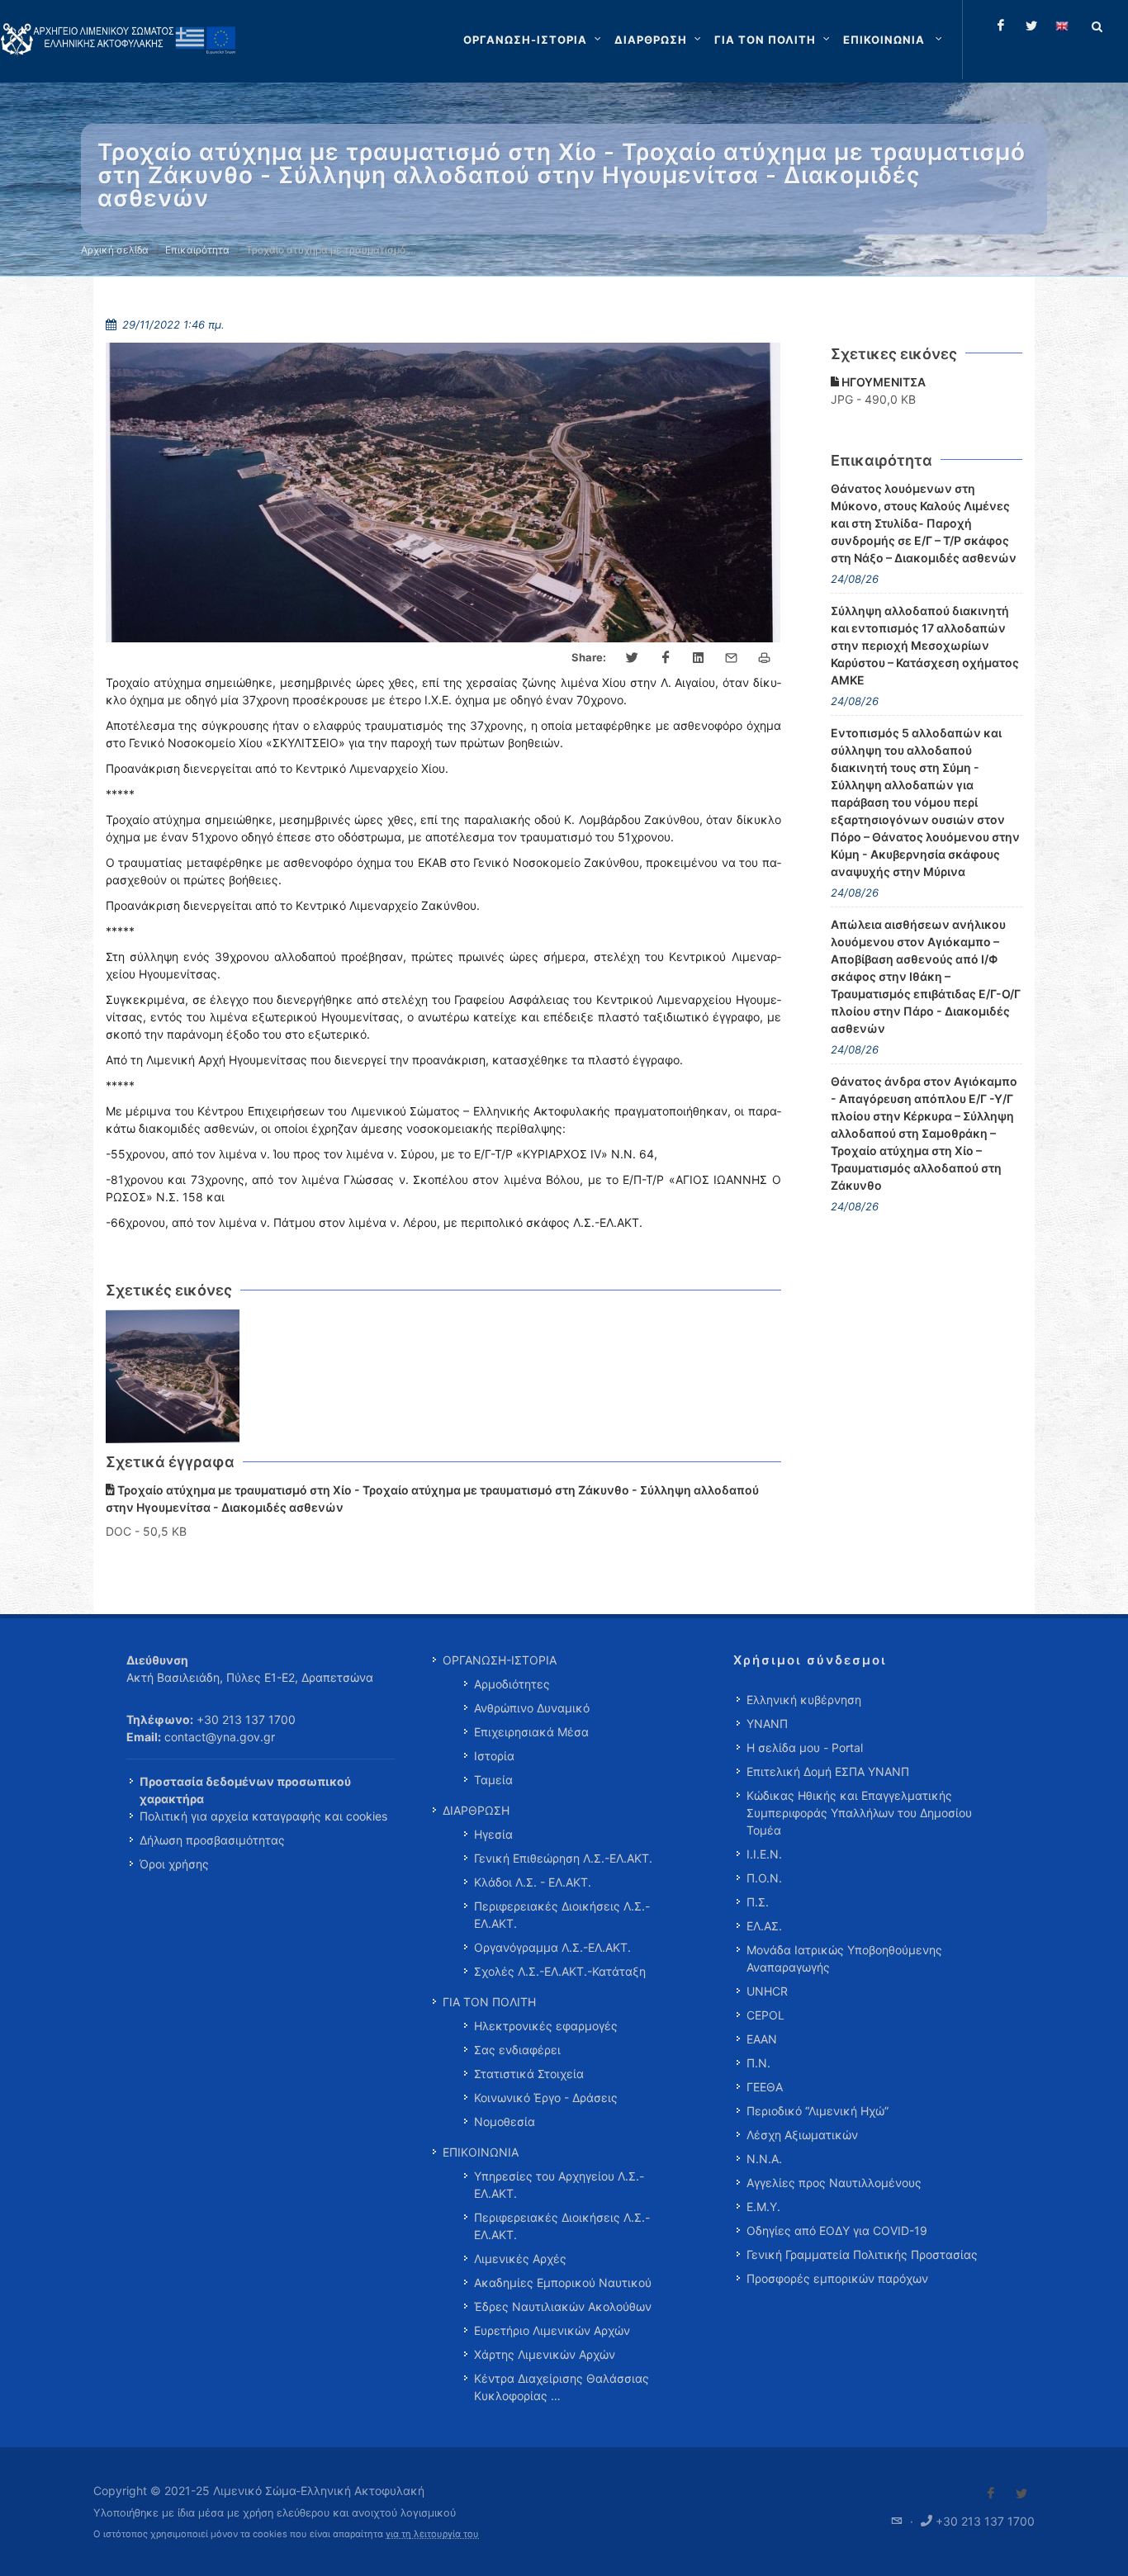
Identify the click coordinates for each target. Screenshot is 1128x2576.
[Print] (765, 658)
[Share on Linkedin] (699, 658)
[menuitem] (894, 40)
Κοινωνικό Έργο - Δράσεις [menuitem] (546, 2098)
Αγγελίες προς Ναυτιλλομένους (834, 2183)
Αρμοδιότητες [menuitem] (512, 1684)
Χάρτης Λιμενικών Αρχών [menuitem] (545, 2354)
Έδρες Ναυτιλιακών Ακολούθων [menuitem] (563, 2306)
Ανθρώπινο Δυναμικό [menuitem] (532, 1708)
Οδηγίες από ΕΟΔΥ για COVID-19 (837, 2230)
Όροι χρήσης (174, 1864)
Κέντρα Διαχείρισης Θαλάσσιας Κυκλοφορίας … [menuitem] (562, 2387)
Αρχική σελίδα (115, 250)
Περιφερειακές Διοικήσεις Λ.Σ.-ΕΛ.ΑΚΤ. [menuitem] (562, 1915)
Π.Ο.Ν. (764, 1878)
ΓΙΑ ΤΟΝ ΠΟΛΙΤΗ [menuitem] (489, 2002)
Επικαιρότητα (197, 250)
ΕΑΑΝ (762, 2039)
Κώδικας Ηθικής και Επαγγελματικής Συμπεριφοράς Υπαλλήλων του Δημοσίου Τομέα (859, 1813)
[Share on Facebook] (666, 658)
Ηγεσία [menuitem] (493, 1834)
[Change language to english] (1062, 26)
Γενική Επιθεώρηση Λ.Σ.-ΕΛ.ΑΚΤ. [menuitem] (563, 1858)
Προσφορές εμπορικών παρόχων (837, 2278)
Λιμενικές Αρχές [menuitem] (520, 2259)
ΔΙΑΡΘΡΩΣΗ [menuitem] (476, 1810)
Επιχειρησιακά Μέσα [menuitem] (531, 1732)
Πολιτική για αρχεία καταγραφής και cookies (263, 1816)
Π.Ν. (758, 2063)
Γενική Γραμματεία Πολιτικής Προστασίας (862, 2254)
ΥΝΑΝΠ (767, 1724)
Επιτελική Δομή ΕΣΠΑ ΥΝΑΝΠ (828, 1771)
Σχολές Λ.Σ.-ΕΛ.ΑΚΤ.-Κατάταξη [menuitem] (560, 1971)
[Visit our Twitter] (1021, 2493)
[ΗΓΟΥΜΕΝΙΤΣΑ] (173, 1377)
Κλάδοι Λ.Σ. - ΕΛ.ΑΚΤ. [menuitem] (533, 1882)
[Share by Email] (732, 658)
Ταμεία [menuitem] (493, 1780)
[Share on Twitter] (633, 658)
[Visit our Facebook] (991, 2493)
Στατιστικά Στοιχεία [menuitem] (529, 2074)
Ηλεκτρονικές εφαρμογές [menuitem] (546, 2026)
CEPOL (765, 2015)
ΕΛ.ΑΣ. (764, 1926)
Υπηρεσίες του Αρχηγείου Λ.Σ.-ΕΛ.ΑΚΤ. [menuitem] (559, 2185)
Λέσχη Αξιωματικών (802, 2135)
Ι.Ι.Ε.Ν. (764, 1854)
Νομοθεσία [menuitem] (505, 2121)
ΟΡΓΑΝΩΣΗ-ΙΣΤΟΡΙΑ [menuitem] (500, 1660)
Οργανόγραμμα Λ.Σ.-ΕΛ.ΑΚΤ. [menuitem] (552, 1947)
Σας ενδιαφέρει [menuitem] (517, 2050)
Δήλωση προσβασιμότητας (212, 1840)
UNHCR (767, 1991)
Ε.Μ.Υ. (763, 2207)
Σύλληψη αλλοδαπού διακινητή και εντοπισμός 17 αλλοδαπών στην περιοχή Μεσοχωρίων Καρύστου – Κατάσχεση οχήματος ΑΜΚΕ (925, 645)
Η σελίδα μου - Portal (805, 1747)
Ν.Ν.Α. (764, 2159)
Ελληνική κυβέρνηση (804, 1700)
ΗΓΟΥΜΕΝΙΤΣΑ (882, 382)
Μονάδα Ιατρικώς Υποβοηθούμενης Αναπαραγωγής (844, 1958)
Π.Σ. (758, 1902)
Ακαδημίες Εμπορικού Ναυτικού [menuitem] (563, 2282)
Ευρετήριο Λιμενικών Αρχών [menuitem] (552, 2330)
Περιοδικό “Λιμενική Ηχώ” (818, 2111)
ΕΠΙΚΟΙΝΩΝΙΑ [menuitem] (481, 2152)
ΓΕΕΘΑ (765, 2087)
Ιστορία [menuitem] (494, 1756)
